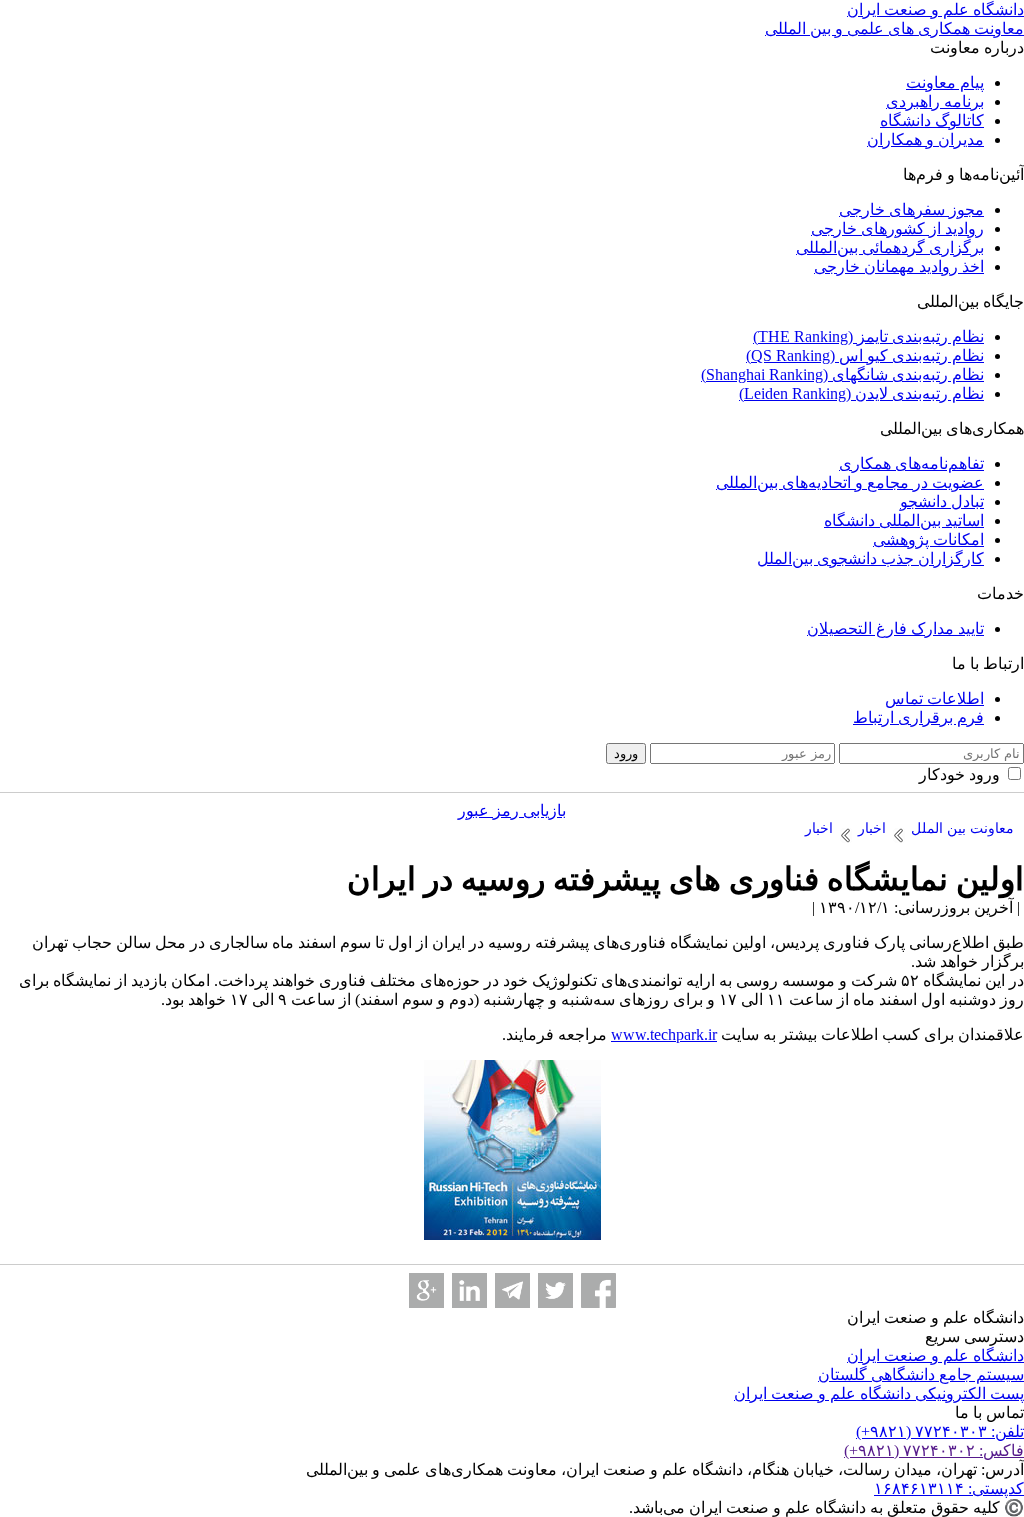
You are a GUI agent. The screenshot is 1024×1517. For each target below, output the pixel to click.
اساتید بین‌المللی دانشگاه (904, 520)
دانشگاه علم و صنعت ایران (935, 1355)
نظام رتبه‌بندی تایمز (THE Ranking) (868, 336)
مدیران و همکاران (925, 139)
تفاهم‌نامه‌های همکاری (911, 463)
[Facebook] (598, 1290)
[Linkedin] (469, 1290)
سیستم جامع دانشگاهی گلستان (921, 1374)
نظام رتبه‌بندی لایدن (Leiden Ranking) (861, 393)
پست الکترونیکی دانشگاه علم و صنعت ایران (879, 1393)
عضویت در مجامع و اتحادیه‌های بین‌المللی (850, 482)
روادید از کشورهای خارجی (897, 228)
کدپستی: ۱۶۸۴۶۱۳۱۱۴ (949, 1488)
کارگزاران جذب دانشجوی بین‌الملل (870, 558)
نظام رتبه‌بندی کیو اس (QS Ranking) (865, 355)
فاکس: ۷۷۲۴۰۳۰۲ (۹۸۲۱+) (934, 1450)
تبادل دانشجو (942, 501)
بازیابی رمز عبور (512, 810)
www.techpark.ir (664, 1034)
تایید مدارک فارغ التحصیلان (895, 628)
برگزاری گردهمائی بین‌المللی (890, 247)
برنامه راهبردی (935, 101)
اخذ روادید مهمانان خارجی (899, 266)
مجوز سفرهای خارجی (911, 209)
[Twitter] (555, 1290)
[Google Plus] (426, 1290)
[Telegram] (512, 1290)
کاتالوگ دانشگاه (932, 120)
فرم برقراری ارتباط (918, 717)
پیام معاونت (945, 82)
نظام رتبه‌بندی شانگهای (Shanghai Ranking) (842, 374)
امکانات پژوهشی (928, 539)
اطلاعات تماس (934, 698)
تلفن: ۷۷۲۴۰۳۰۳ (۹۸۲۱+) (940, 1431)
